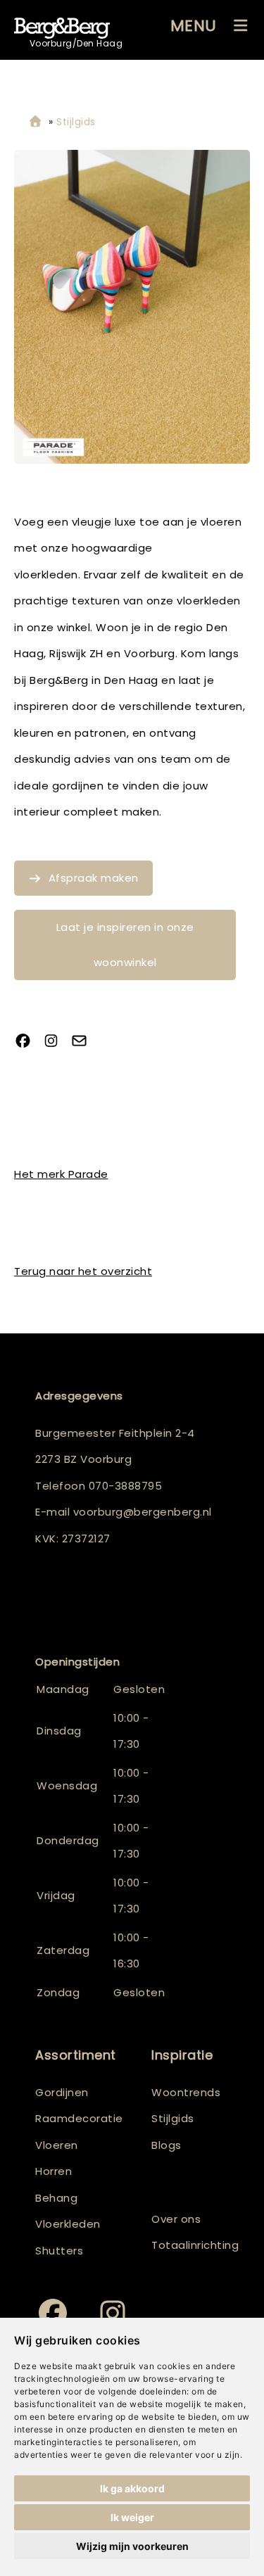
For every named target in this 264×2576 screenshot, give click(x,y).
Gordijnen (62, 2092)
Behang (56, 2198)
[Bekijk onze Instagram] (56, 1042)
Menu (194, 26)
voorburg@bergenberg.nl (143, 1512)
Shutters (59, 2251)
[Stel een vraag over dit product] (84, 1042)
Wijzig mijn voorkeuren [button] (132, 2546)
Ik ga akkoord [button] (132, 2488)
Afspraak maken (94, 878)
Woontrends (186, 2092)
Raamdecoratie (79, 2118)
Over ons (176, 2219)
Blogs (166, 2145)
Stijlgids (173, 2118)
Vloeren (57, 2145)
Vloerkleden (68, 2224)
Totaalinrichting (190, 2245)
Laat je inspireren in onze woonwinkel (125, 945)
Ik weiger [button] (132, 2517)
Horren (54, 2171)
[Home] (35, 122)
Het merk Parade (61, 1174)
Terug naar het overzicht (83, 1271)
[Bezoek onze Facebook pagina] (28, 1042)
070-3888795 (126, 1486)
